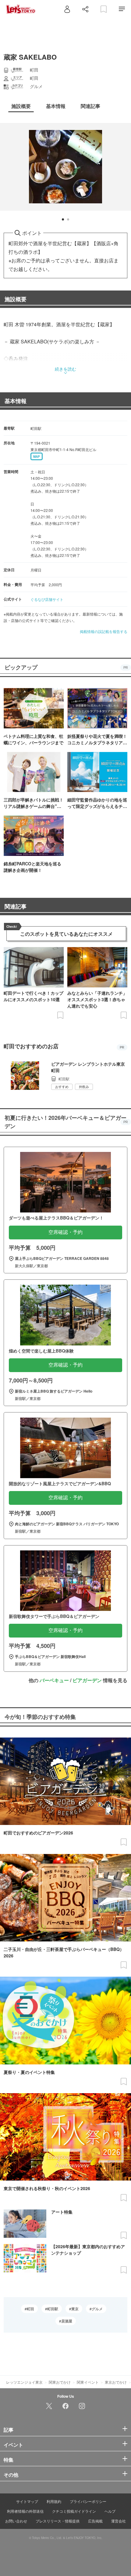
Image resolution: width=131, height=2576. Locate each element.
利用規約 (54, 2501)
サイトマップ (27, 2501)
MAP (37, 457)
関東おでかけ (60, 2382)
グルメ (97, 2309)
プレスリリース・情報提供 (58, 2521)
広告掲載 (95, 2521)
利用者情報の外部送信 (25, 2511)
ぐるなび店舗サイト (47, 599)
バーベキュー (54, 1680)
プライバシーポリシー (88, 2501)
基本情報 (16, 401)
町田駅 (53, 2309)
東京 (75, 2309)
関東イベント (88, 2382)
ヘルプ (110, 2511)
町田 (30, 2309)
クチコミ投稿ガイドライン (74, 2511)
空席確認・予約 (65, 1232)
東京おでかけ (116, 2382)
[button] (63, 219)
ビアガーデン (87, 1680)
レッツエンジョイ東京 (24, 2382)
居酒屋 (67, 2321)
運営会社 (119, 2521)
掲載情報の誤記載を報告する (104, 631)
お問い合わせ (16, 2521)
